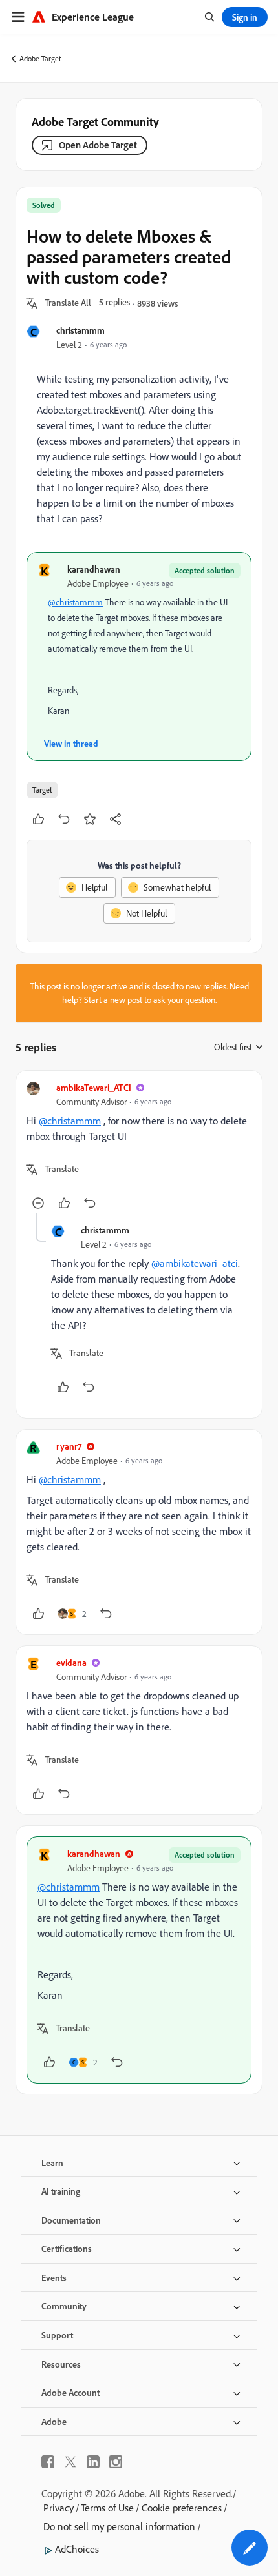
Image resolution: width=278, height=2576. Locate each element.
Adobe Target (40, 58)
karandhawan (94, 569)
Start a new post (113, 1000)
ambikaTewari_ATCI (94, 1087)
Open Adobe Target (98, 145)
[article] (139, 1147)
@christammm (75, 602)
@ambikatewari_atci (195, 1263)
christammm (80, 330)
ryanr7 (69, 1446)
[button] (68, 303)
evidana (71, 1662)
